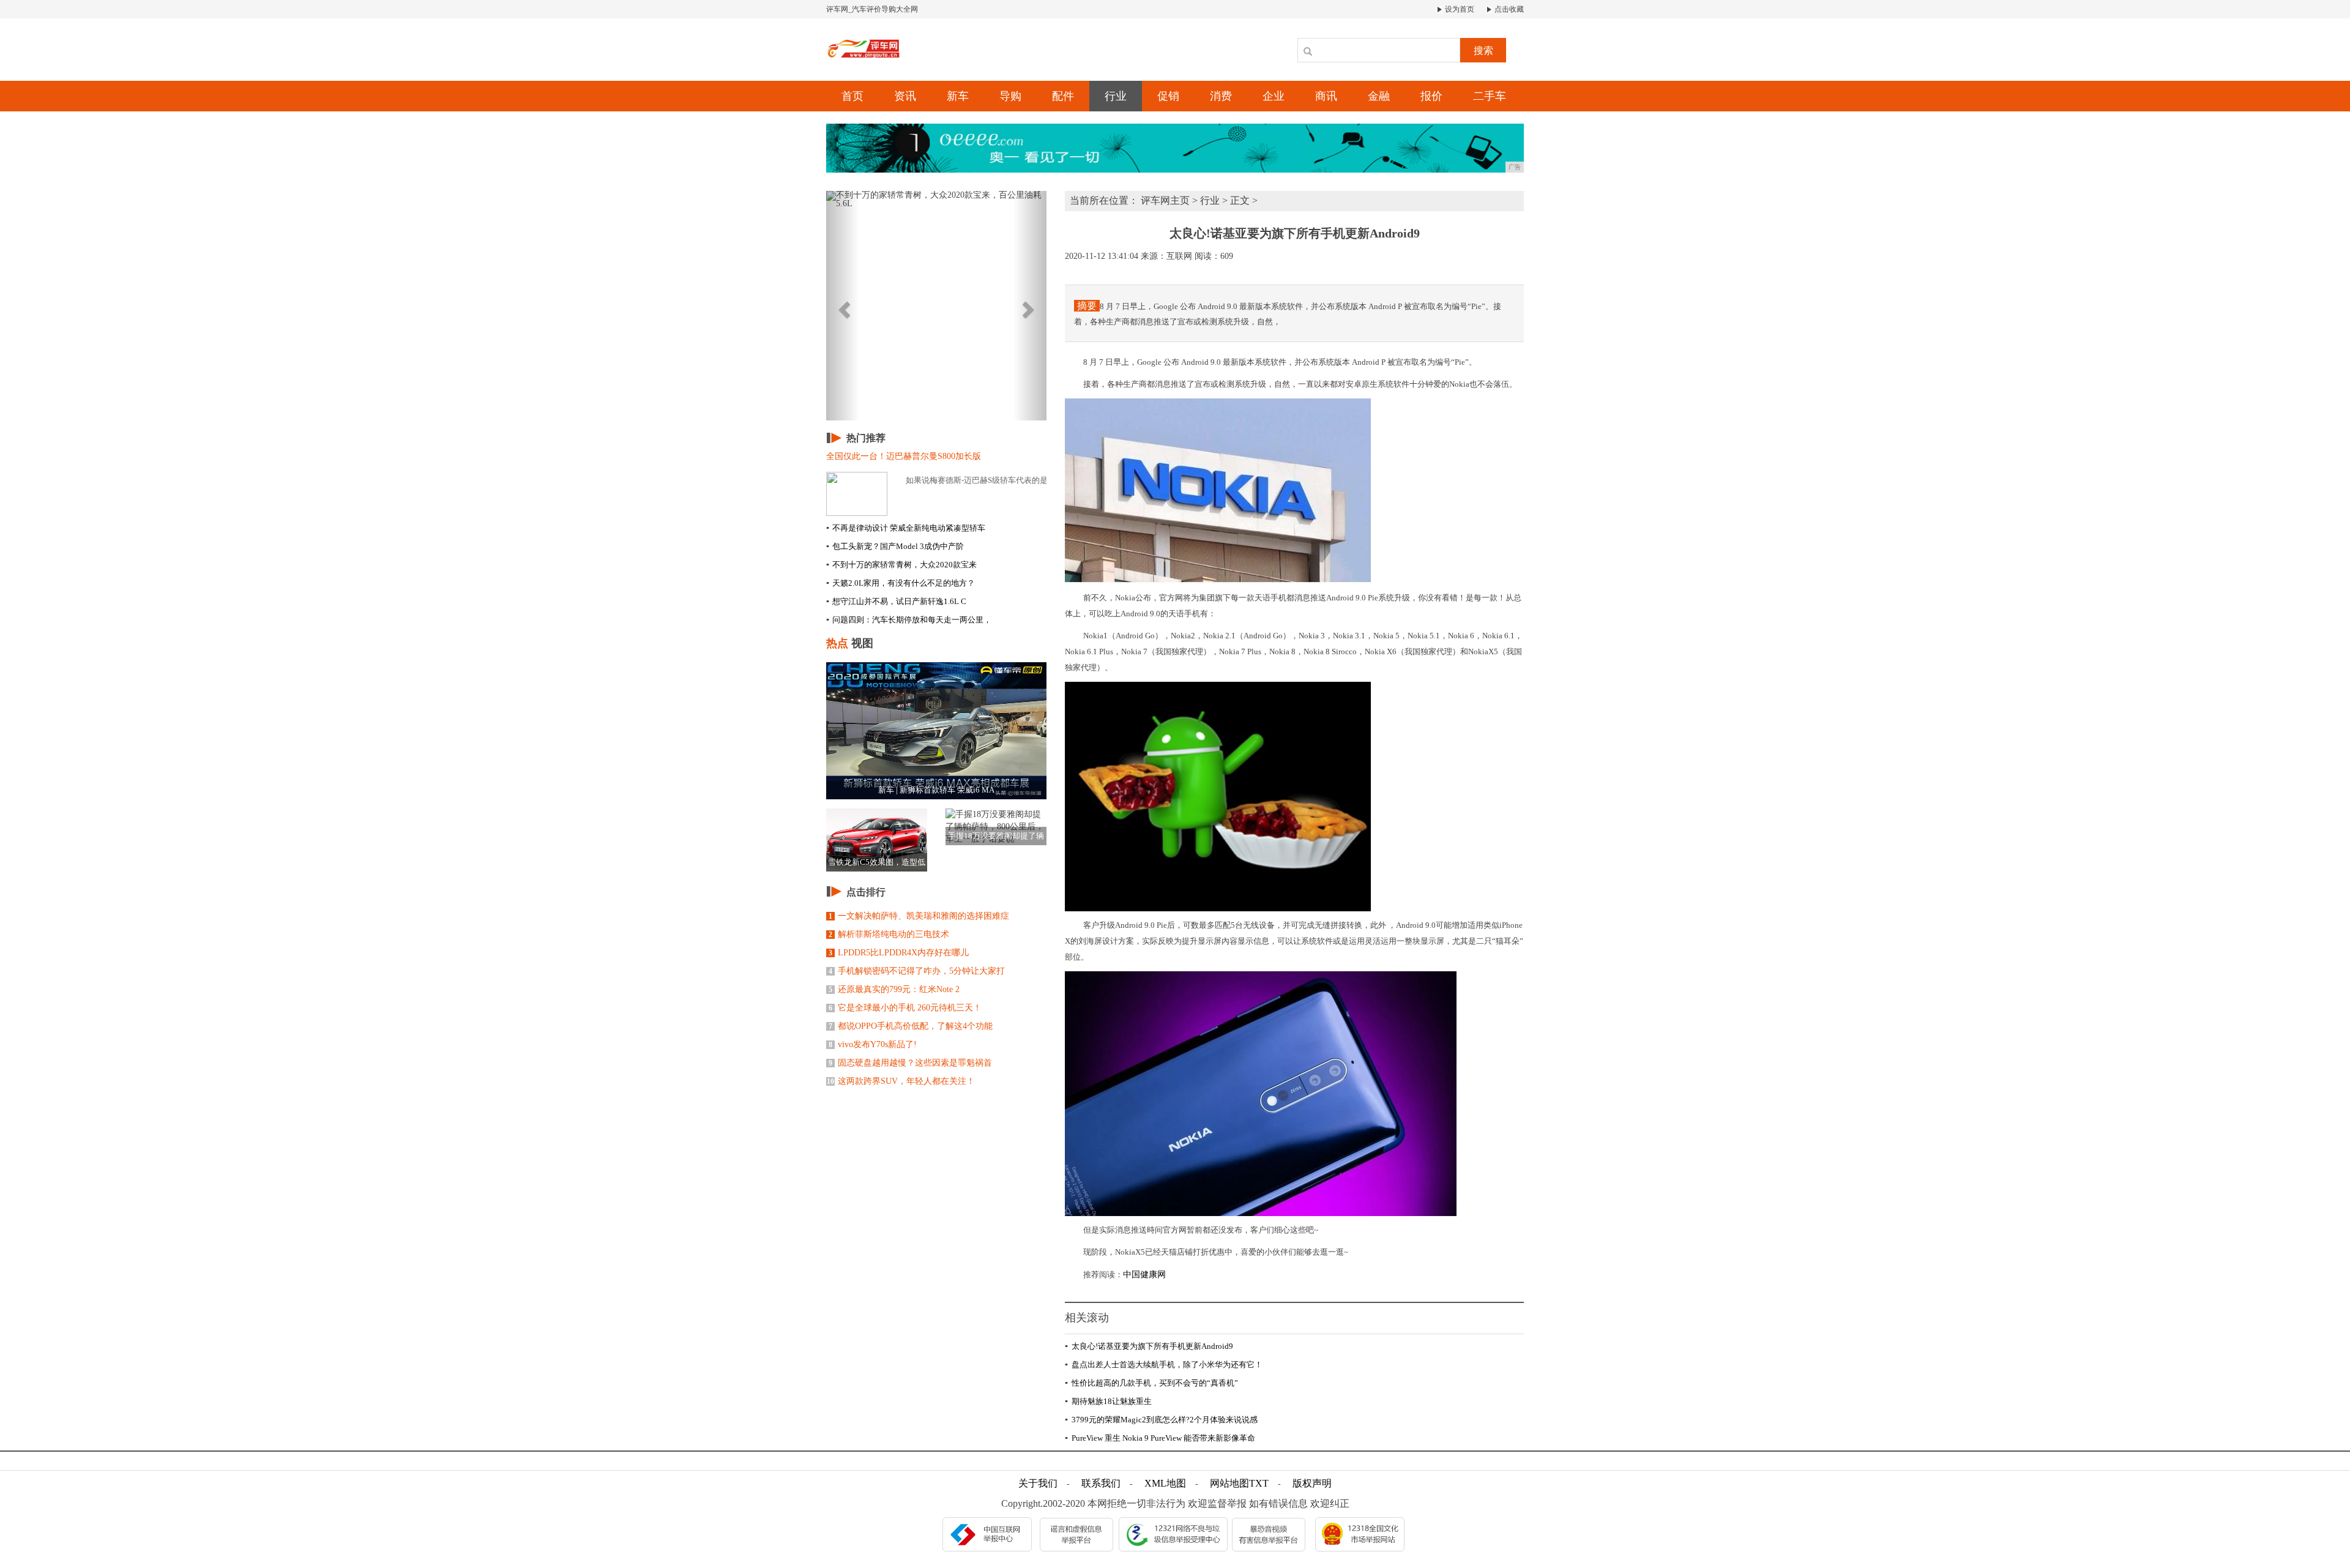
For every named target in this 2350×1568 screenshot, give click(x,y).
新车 (958, 96)
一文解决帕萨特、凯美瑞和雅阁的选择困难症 (919, 916)
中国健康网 (1144, 1275)
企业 (1274, 96)
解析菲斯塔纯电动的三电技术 (889, 934)
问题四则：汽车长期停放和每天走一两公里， (909, 620)
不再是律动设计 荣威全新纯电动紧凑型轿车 (906, 528)
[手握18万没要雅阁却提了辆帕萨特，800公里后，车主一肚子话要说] (996, 826)
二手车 (1490, 96)
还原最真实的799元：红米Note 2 (894, 989)
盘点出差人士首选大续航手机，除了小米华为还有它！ (1164, 1365)
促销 (1168, 96)
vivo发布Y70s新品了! (873, 1044)
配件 (1063, 96)
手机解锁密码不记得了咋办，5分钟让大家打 (917, 971)
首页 (852, 96)
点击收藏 (1508, 9)
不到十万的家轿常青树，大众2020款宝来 (901, 565)
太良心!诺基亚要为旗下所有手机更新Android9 (1149, 1346)
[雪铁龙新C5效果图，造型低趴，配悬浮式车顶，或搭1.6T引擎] (877, 839)
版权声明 (1312, 1483)
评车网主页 (1165, 200)
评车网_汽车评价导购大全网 (872, 9)
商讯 (1326, 96)
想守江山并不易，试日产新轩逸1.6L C (896, 601)
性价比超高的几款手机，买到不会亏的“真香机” (1151, 1383)
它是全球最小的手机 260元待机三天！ (905, 1008)
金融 (1379, 96)
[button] (843, 306)
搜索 (1483, 50)
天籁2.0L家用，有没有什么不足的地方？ (901, 583)
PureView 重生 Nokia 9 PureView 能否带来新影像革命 (1160, 1438)
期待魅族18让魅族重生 (1108, 1401)
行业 (1116, 96)
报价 (1431, 96)
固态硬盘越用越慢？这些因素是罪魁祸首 (910, 1063)
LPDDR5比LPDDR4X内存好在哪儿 (899, 953)
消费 (1221, 96)
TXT (1259, 1483)
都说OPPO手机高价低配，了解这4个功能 (911, 1026)
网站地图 (1229, 1483)
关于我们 (1038, 1483)
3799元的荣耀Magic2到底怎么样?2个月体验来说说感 (1161, 1420)
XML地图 (1165, 1483)
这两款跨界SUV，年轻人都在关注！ (901, 1081)
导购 (1010, 96)
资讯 (905, 96)
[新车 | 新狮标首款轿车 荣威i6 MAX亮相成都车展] (936, 730)
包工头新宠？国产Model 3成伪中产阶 (895, 546)
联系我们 (1101, 1483)
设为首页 (1459, 9)
